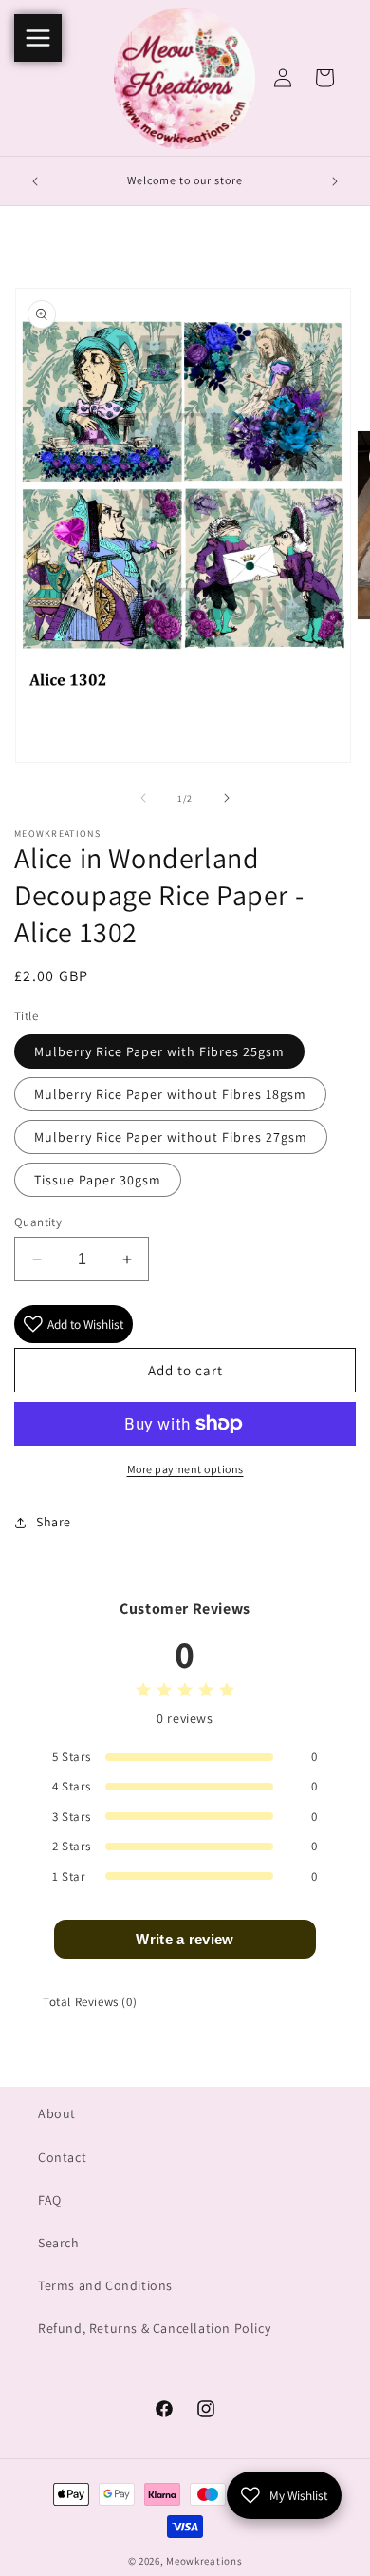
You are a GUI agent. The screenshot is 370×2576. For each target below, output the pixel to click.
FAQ (50, 2200)
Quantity (38, 1222)
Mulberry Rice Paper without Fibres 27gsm (171, 1137)
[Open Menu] (38, 38)
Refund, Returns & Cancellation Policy (154, 2328)
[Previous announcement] (35, 181)
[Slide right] (227, 798)
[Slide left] (143, 798)
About (57, 2113)
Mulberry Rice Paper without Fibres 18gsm (170, 1094)
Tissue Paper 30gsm (98, 1180)
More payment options (185, 1469)
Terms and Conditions (105, 2285)
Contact (62, 2157)
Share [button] (54, 1522)
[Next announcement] (335, 181)
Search (59, 2243)
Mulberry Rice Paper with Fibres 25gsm (159, 1051)
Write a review (185, 1939)
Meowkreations (204, 2561)
